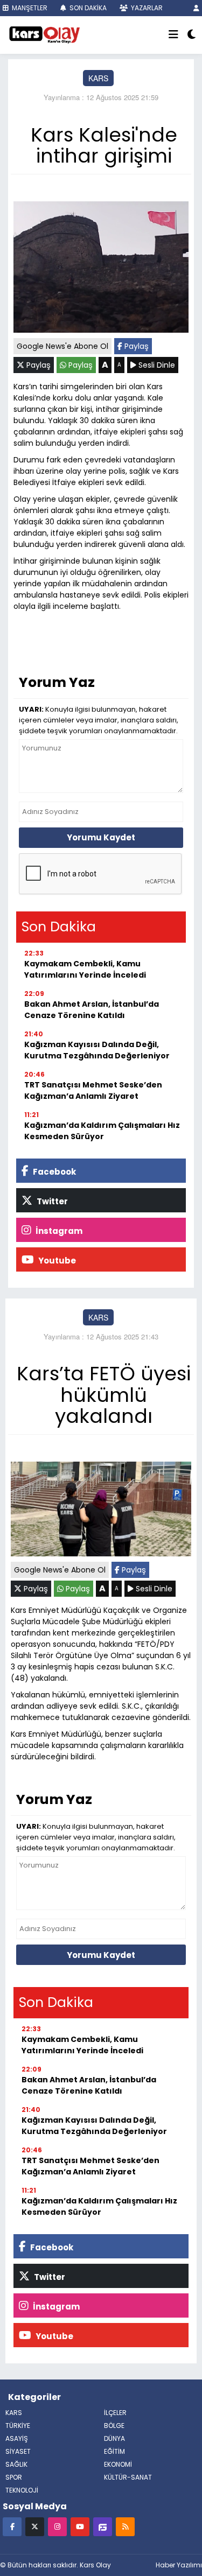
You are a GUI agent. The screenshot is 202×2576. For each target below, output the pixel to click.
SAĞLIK (16, 2464)
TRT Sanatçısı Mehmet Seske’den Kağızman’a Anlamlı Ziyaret (93, 1090)
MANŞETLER (29, 8)
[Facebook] (12, 2526)
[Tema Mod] (191, 35)
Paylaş (135, 346)
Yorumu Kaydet (101, 837)
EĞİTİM (114, 2451)
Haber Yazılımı (179, 2565)
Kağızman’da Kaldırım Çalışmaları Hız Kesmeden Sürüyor (102, 1131)
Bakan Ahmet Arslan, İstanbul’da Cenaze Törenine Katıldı (92, 1010)
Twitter (51, 1201)
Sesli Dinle (156, 365)
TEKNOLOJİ (22, 2490)
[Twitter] (35, 2526)
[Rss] (125, 2526)
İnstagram (58, 1231)
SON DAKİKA (87, 8)
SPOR (14, 2477)
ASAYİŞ (17, 2438)
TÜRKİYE (18, 2426)
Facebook (54, 1172)
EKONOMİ (118, 2464)
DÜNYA (114, 2438)
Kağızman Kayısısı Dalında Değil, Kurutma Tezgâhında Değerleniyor (97, 1050)
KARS (98, 78)
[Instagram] (57, 2526)
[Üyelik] (196, 8)
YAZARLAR (146, 8)
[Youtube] (80, 2526)
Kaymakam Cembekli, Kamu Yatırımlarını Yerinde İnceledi (85, 969)
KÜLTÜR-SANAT (128, 2477)
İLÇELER (115, 2413)
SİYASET (18, 2451)
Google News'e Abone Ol (62, 346)
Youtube (56, 1261)
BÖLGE (114, 2426)
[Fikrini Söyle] (103, 2526)
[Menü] (173, 35)
